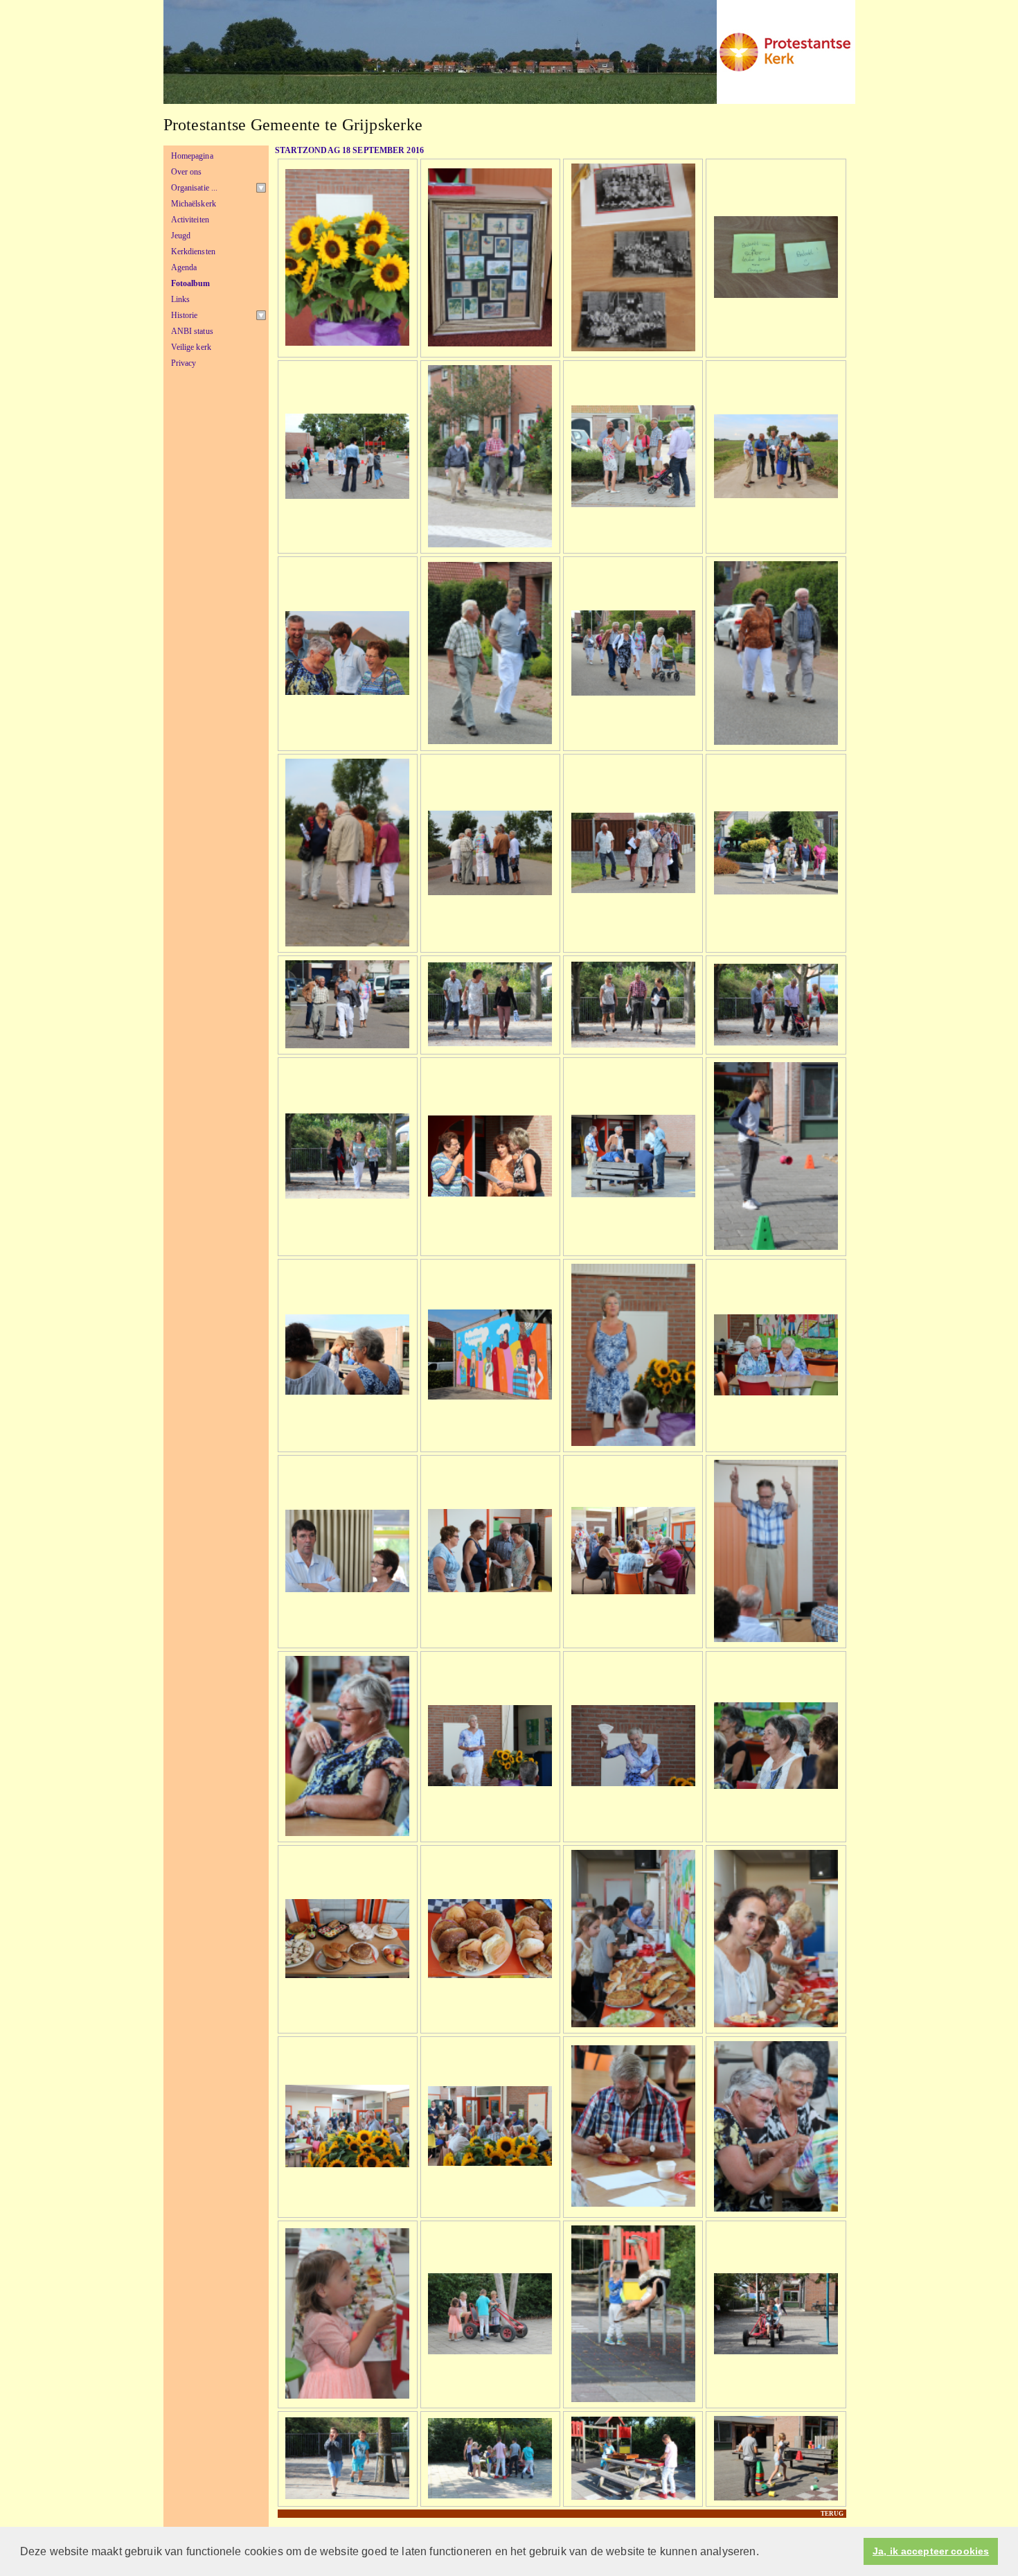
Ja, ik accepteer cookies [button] (931, 2551)
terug (832, 2514)
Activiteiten (190, 220)
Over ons (187, 172)
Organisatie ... (195, 188)
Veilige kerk (191, 347)
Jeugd (181, 236)
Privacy (184, 363)
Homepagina (192, 156)
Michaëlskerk (194, 204)
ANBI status (192, 331)
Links (181, 299)
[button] (764, 2552)
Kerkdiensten (194, 252)
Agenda (184, 267)
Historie (185, 315)
